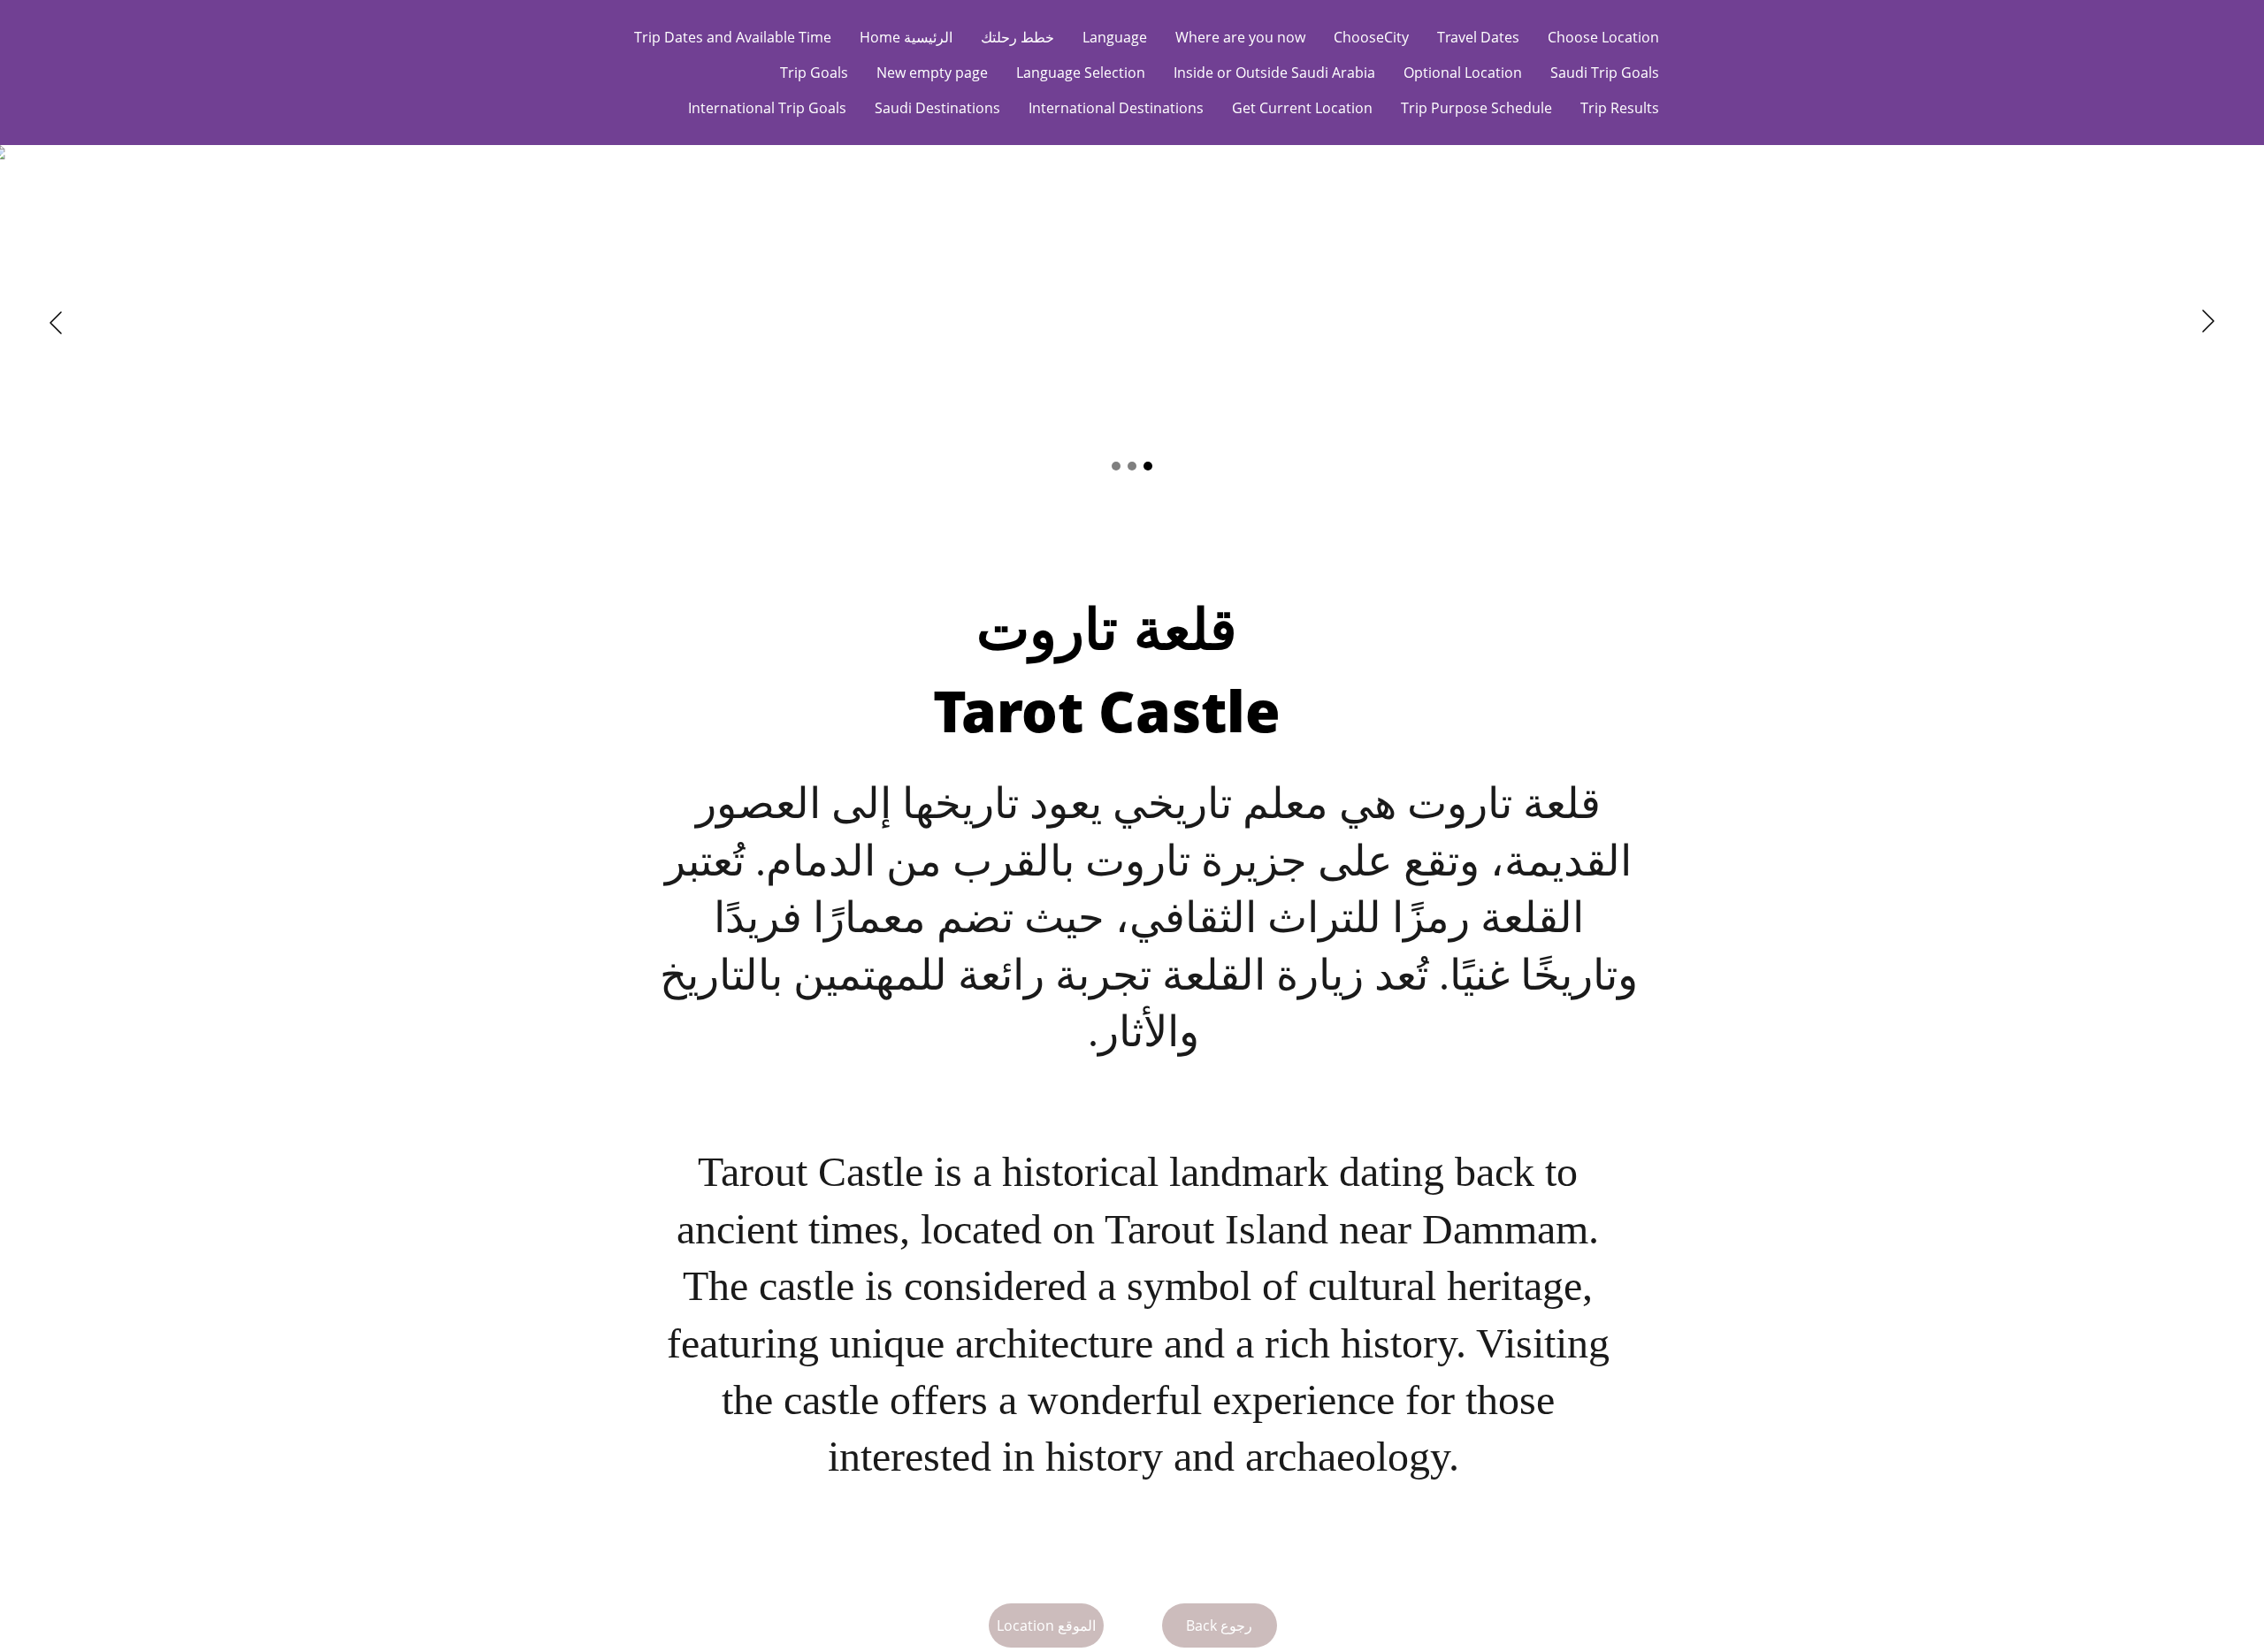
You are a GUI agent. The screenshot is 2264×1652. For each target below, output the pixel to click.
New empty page (932, 73)
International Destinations (1116, 108)
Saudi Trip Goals (1605, 73)
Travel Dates (1478, 37)
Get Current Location (1302, 108)
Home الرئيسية (906, 37)
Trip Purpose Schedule (1476, 108)
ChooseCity (1371, 37)
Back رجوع (1219, 1625)
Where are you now (1240, 37)
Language (1115, 37)
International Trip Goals (767, 108)
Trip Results (1620, 108)
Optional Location (1463, 73)
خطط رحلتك (1017, 37)
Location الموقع (1046, 1625)
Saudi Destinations (937, 108)
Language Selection (1081, 73)
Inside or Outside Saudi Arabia (1274, 73)
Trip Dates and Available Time (733, 37)
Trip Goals (814, 73)
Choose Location (1603, 37)
